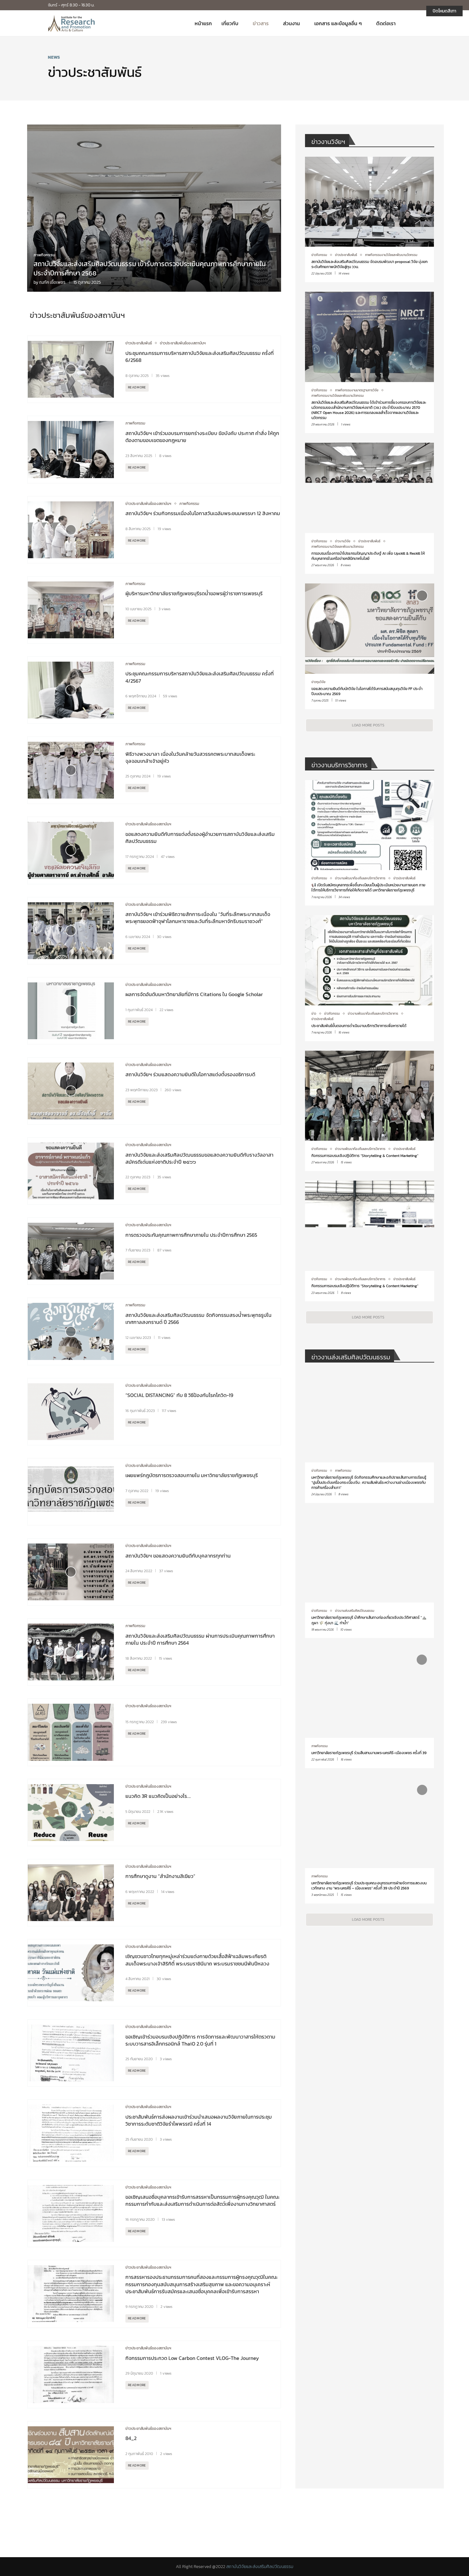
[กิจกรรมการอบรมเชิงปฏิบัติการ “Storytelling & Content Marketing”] (369, 1111)
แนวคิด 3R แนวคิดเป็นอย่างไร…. (158, 1796)
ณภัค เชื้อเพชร (52, 282)
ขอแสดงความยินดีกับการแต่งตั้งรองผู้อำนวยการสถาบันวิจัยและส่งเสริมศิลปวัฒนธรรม (200, 837)
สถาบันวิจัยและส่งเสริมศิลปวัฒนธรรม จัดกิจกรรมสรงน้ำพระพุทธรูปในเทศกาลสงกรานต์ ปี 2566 (198, 1318)
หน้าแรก (203, 23)
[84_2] (71, 2455)
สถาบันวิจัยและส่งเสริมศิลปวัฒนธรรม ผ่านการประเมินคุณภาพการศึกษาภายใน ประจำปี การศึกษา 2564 (200, 1639)
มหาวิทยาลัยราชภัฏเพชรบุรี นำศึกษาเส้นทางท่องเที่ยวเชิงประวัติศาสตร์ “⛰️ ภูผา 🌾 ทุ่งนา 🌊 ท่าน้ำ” (369, 1620)
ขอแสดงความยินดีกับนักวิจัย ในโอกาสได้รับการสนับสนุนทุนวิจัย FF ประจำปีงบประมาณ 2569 (367, 691)
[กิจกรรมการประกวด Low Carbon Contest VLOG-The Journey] (71, 2374)
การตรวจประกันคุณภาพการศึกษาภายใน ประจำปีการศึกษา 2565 (191, 1235)
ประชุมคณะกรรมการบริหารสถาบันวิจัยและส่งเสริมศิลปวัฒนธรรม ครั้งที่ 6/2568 (200, 357)
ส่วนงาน (291, 23)
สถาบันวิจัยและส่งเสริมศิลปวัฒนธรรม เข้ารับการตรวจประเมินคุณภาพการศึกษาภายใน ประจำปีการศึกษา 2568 (150, 268)
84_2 (131, 2438)
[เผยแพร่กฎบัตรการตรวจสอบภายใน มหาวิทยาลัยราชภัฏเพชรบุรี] (71, 1492)
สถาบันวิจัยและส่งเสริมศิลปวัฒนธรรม (260, 2567)
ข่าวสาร (261, 23)
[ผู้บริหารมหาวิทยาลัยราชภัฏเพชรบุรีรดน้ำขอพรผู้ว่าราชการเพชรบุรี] (71, 610)
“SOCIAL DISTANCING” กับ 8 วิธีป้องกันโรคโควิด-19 (179, 1395)
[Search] (418, 23)
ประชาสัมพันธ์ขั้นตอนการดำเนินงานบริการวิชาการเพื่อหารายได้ (359, 1026)
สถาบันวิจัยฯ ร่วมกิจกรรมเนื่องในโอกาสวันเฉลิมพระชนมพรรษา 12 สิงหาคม (203, 513)
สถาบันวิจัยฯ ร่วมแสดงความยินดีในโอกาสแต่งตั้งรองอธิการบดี (190, 1074)
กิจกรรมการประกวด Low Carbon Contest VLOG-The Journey (192, 2358)
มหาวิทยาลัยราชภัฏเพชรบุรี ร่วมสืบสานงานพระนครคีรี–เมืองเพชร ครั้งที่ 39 (369, 1753)
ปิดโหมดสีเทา (444, 11)
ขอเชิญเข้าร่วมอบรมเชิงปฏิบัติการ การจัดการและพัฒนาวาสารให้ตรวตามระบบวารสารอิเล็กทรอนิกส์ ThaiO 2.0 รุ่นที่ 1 (200, 2040)
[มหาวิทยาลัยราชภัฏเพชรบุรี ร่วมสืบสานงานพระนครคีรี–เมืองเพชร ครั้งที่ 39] (369, 1708)
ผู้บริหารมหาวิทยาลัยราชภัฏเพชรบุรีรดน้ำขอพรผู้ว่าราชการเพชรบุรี (194, 593)
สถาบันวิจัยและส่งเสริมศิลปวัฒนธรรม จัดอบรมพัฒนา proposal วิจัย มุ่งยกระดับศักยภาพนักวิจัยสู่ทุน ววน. (369, 264)
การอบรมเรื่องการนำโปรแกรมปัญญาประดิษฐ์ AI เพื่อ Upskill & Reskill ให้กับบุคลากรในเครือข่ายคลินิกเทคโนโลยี (368, 556)
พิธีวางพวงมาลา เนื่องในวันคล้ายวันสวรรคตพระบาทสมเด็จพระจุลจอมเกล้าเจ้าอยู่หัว (190, 757)
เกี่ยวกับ (230, 23)
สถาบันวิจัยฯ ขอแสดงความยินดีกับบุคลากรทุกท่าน (178, 1556)
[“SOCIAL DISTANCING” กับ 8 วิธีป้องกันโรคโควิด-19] (71, 1412)
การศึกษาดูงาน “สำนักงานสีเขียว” (160, 1876)
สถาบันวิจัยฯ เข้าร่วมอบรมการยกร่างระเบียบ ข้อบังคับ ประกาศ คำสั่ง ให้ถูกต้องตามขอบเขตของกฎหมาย (202, 437)
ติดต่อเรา (386, 23)
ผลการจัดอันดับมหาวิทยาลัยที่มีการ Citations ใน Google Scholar (195, 994)
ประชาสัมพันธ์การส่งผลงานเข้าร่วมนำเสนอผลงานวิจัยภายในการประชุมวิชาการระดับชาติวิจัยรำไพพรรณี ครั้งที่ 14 (199, 2120)
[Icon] (71, 369)
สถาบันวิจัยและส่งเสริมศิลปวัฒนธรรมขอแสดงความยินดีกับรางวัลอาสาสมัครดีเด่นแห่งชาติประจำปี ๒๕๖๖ (199, 1158)
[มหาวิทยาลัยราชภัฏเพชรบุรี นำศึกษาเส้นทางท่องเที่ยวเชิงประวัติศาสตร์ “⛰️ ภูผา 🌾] (369, 1575)
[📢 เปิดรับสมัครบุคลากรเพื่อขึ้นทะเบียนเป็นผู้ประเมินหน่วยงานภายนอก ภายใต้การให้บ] (369, 843)
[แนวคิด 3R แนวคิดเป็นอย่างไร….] (71, 1813)
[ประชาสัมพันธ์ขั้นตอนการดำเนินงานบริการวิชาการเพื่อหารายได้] (369, 978)
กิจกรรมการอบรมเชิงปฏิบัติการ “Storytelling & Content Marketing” (365, 1156)
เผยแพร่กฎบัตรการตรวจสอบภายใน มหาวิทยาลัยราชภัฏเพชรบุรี (192, 1475)
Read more (137, 387)
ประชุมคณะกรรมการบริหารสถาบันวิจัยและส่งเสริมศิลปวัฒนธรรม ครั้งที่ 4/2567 (200, 677)
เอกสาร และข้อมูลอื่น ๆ (338, 23)
